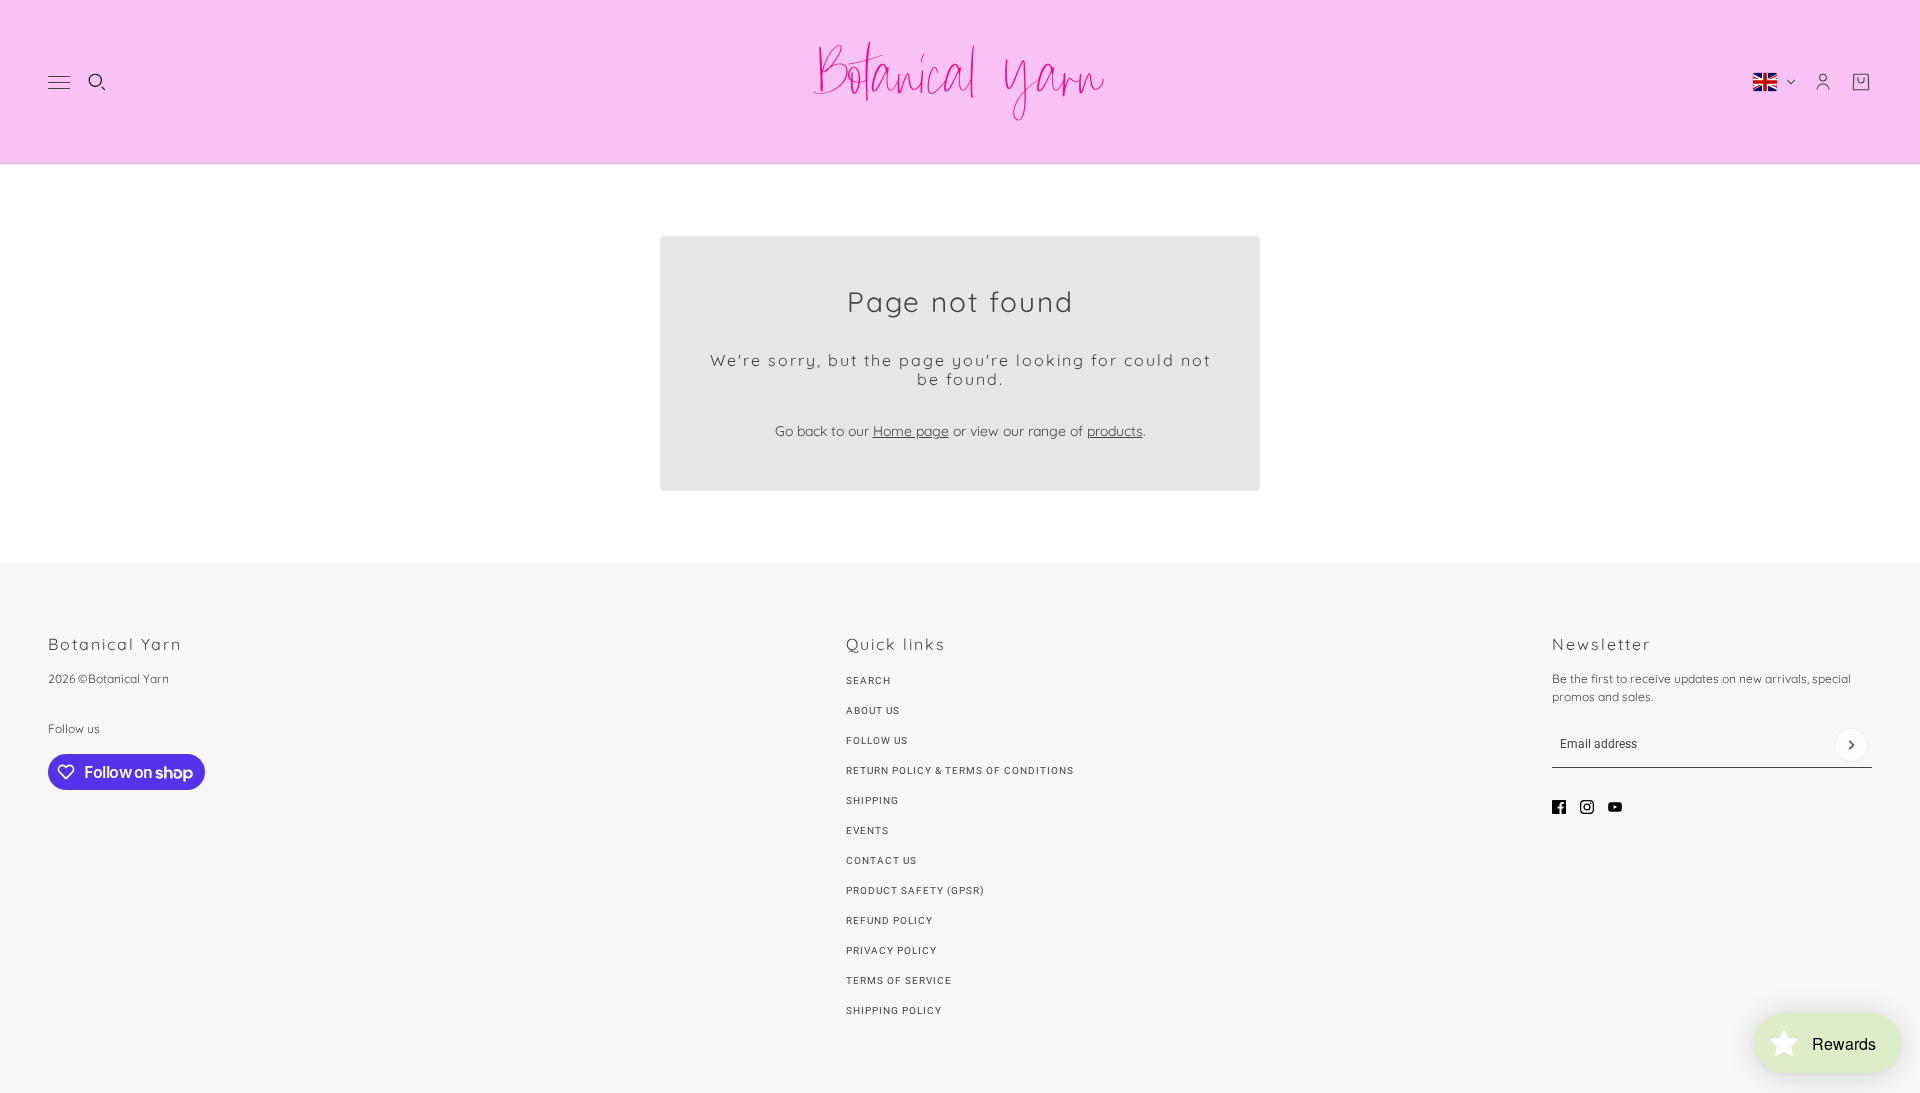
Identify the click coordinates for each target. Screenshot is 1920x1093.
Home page (911, 431)
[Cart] (1861, 82)
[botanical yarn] (960, 82)
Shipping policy (894, 1010)
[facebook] (1559, 807)
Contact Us (881, 860)
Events (867, 830)
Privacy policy (891, 950)
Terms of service (899, 980)
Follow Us (877, 740)
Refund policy (889, 920)
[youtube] (1615, 807)
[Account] (1823, 82)
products (1115, 431)
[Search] (97, 82)
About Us (873, 710)
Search (868, 680)
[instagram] (1587, 807)
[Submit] (1851, 745)
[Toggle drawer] (59, 82)
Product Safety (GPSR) (915, 890)
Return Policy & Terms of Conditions (960, 770)
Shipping (872, 800)
